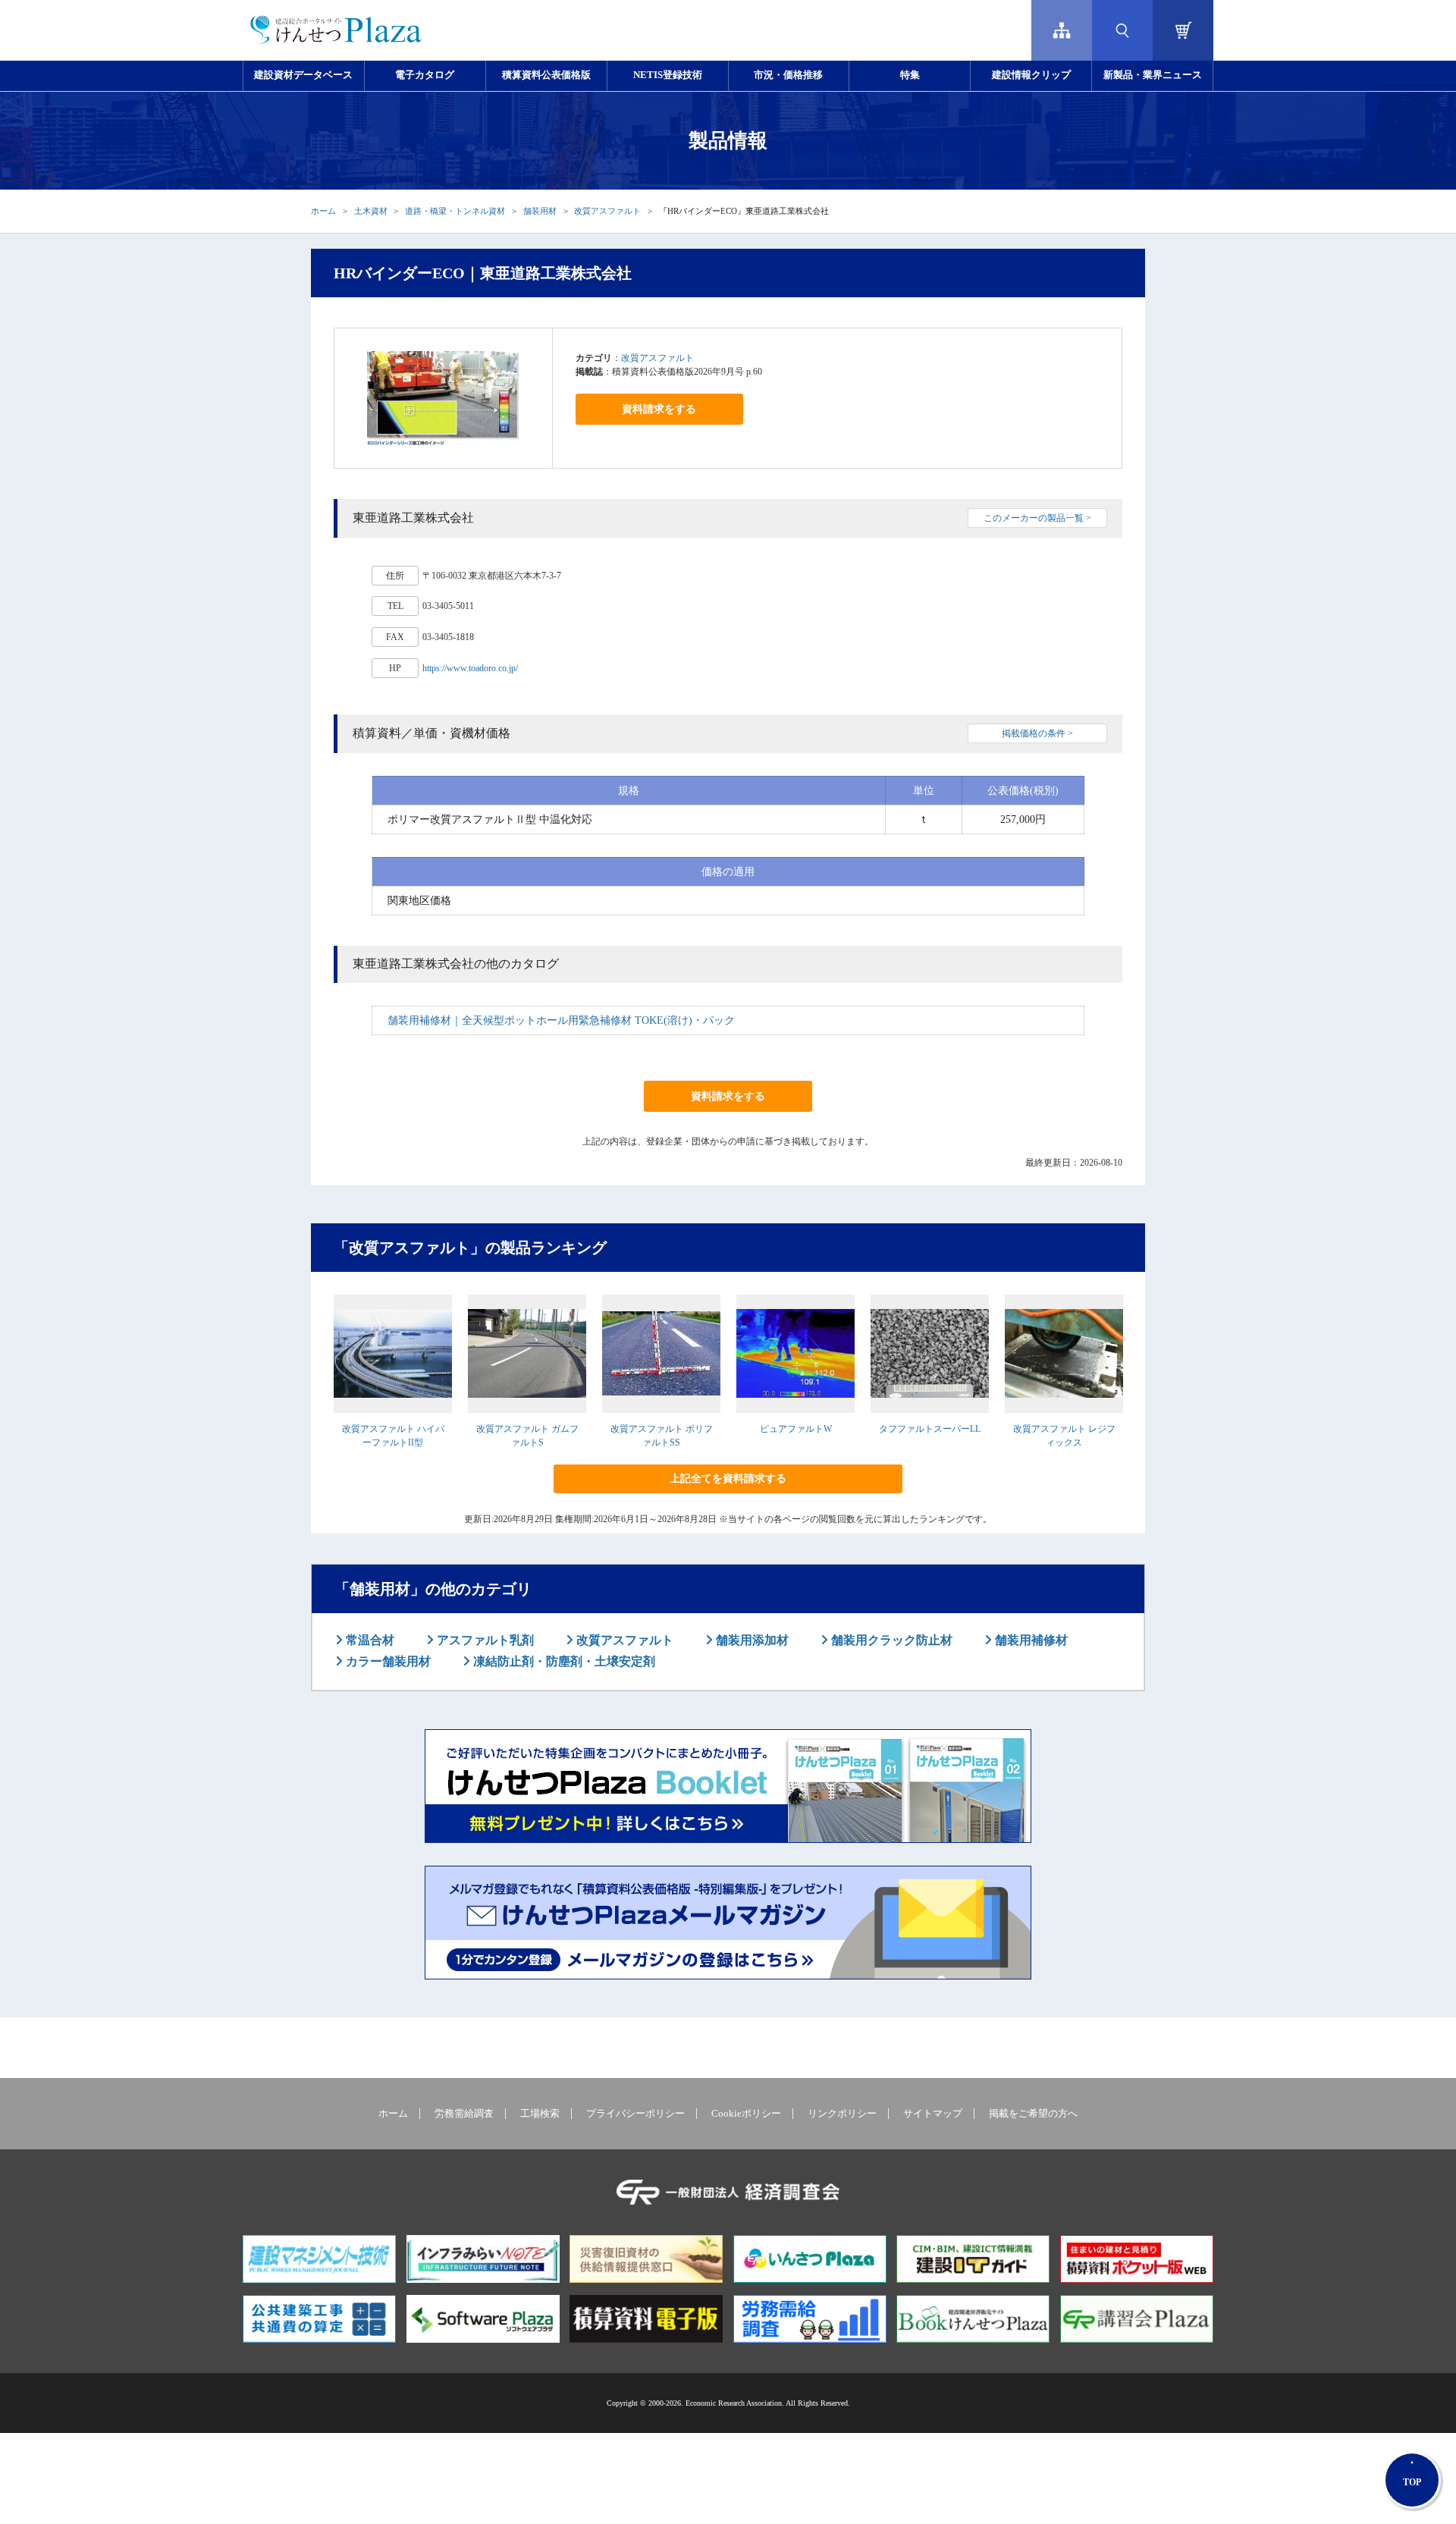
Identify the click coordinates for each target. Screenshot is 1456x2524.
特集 (910, 75)
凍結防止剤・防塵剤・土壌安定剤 (563, 1661)
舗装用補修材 (1030, 1640)
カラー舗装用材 (387, 1661)
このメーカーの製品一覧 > (1037, 518)
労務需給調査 (464, 2114)
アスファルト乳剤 (484, 1640)
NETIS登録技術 (668, 75)
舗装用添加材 (751, 1640)
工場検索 (540, 2114)
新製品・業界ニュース (1153, 75)
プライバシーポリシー (635, 2114)
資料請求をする (659, 409)
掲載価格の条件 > (1037, 733)
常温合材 (369, 1640)
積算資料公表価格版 (546, 75)
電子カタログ (425, 75)
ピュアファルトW (796, 1429)
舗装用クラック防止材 (890, 1640)
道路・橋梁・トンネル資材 (455, 211)
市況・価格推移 (788, 75)
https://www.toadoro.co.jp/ (470, 668)
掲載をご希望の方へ (1033, 2114)
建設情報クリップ (1031, 75)
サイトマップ (933, 2114)
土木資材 (371, 211)
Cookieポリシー (746, 2114)
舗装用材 (540, 211)
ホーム (323, 211)
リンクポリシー (842, 2114)
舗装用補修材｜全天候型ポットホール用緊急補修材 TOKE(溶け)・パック (561, 1020)
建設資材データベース (303, 75)
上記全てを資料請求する (728, 1479)
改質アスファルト (607, 211)
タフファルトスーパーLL (930, 1429)
